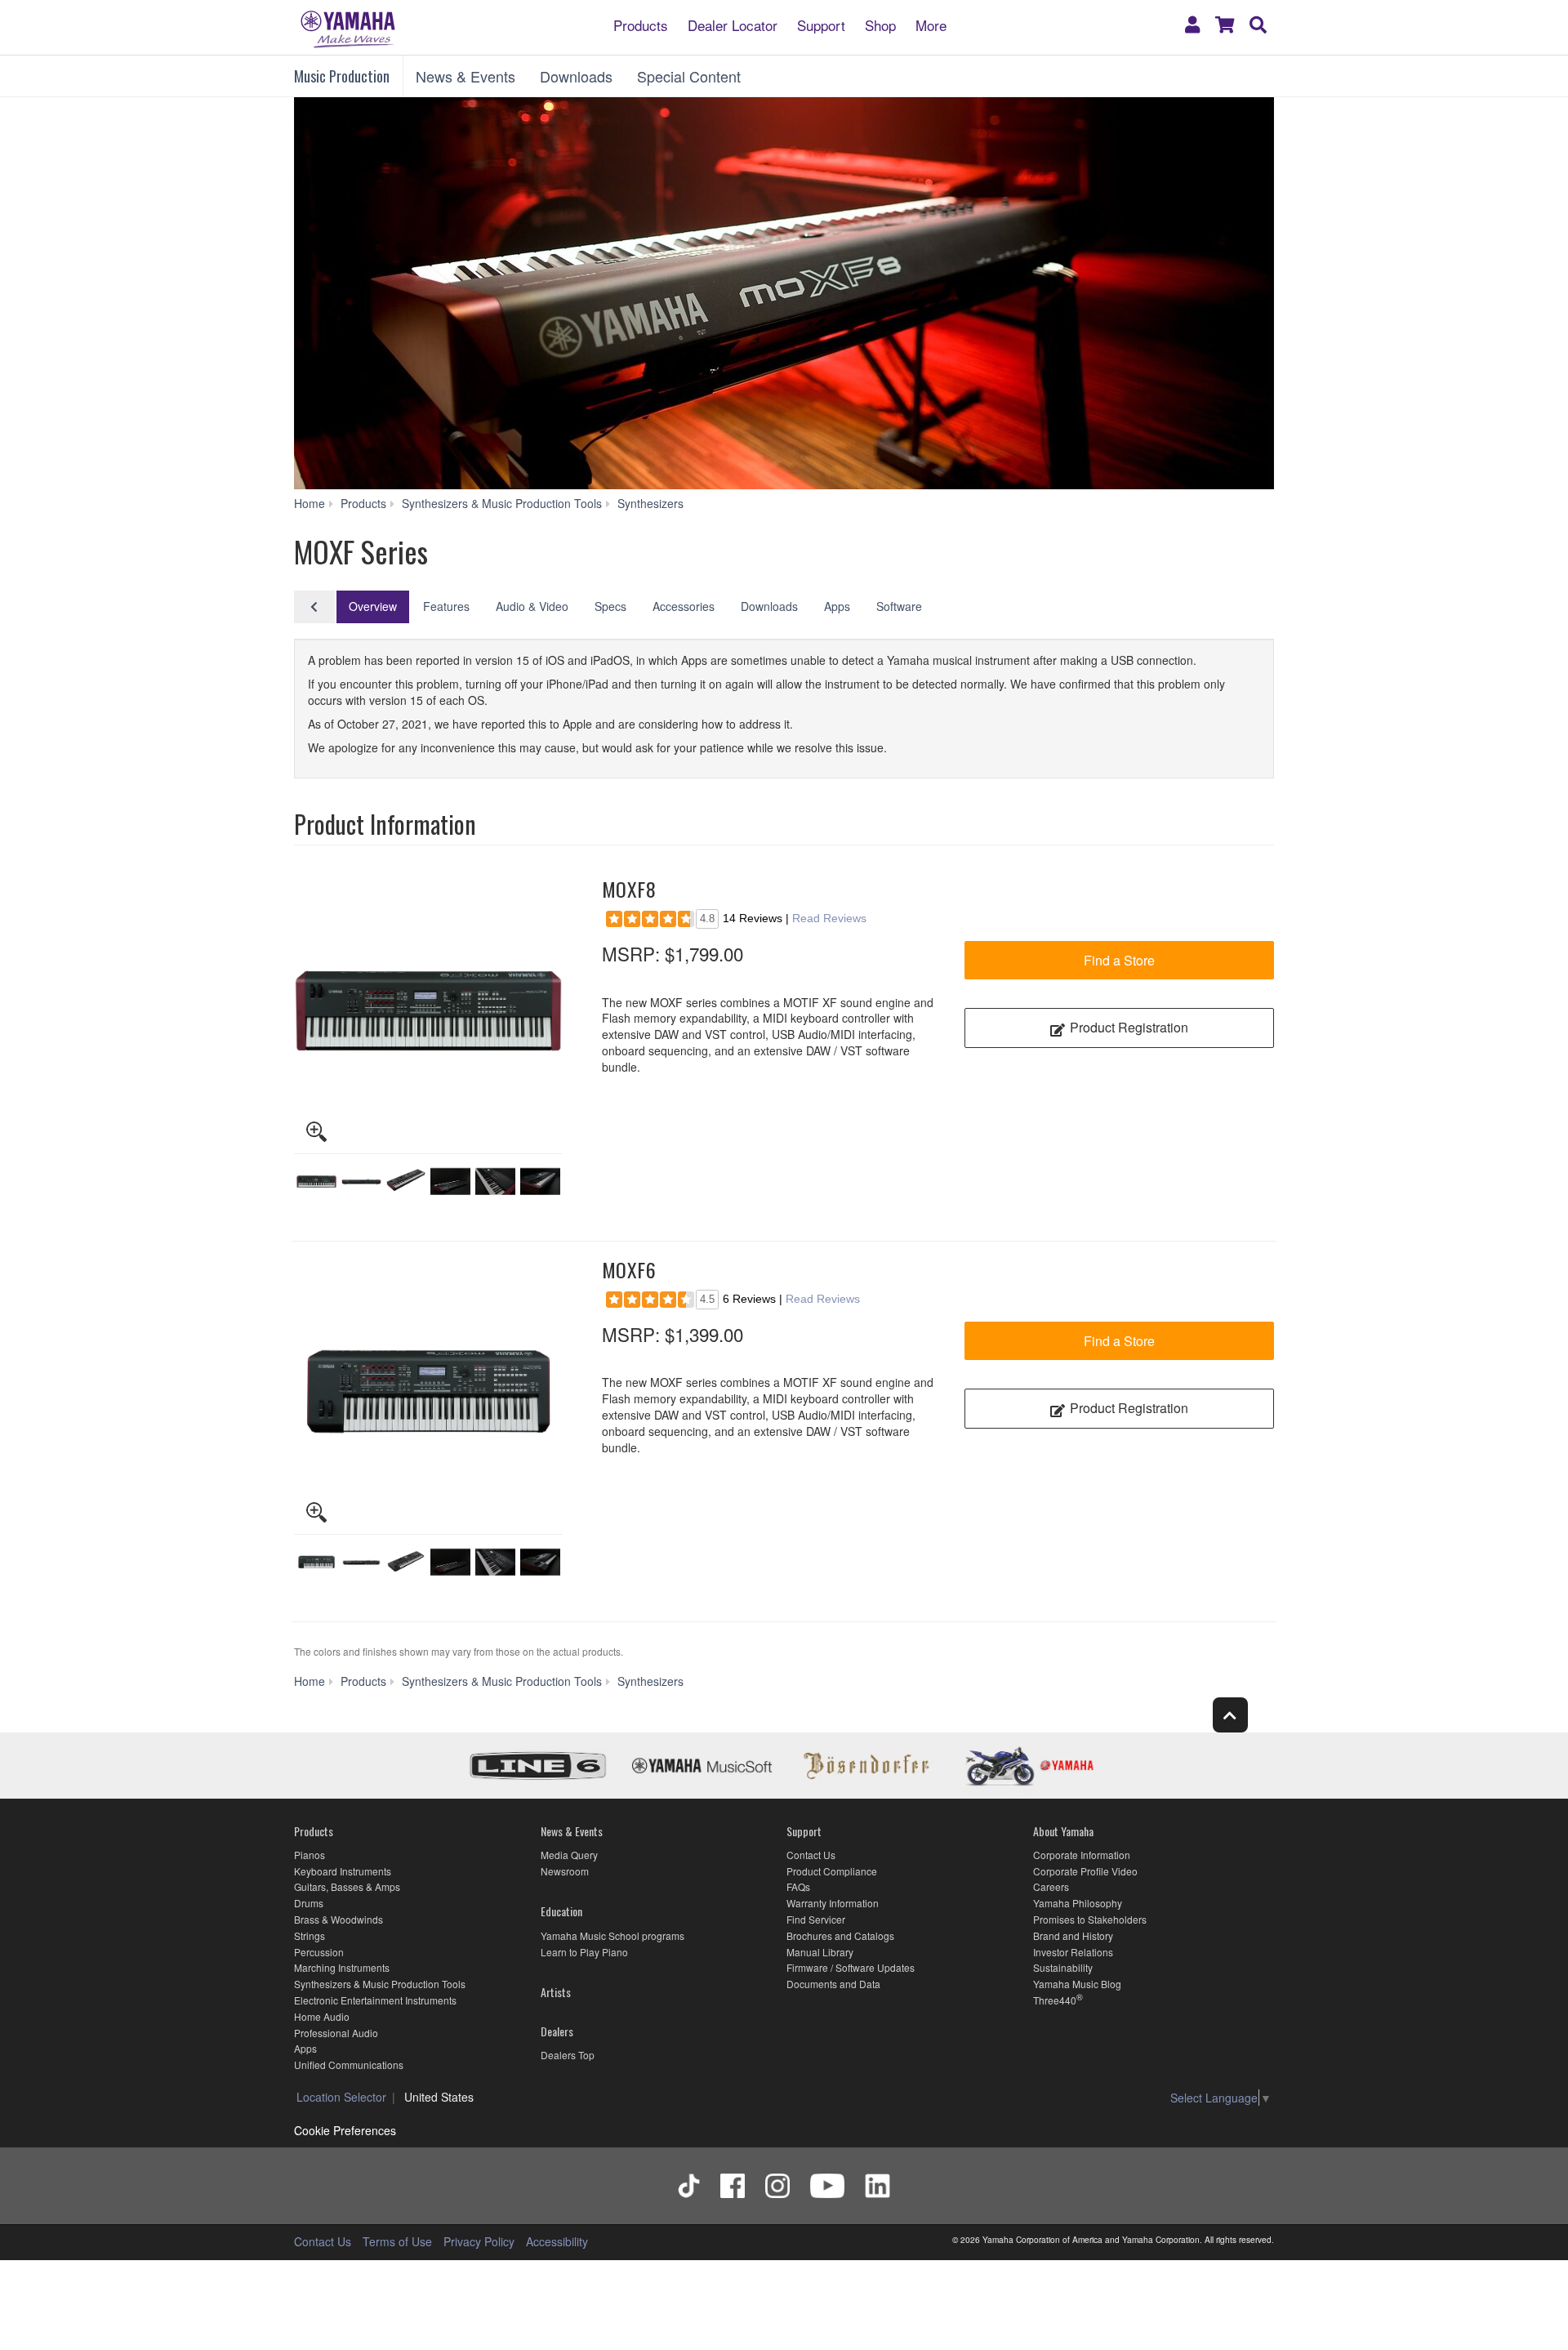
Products (641, 24)
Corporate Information (1082, 1855)
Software (899, 606)
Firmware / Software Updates (851, 1967)
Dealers (557, 2031)
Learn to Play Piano (584, 1952)
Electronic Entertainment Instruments (375, 2000)
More (931, 24)
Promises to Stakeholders (1090, 1919)
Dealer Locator (733, 24)
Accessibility (557, 2241)
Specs (610, 606)
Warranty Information (833, 1903)
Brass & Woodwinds (339, 1919)
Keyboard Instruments (343, 1871)
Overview (373, 606)
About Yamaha (1063, 1831)
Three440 (1055, 2000)
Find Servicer (816, 1919)
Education (561, 1911)
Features (446, 606)
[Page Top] (1230, 1715)
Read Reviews (829, 918)
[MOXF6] (428, 1391)
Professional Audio (336, 2033)
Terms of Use (397, 2241)
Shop (880, 24)
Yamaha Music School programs (612, 1935)
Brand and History (1073, 1935)
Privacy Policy (479, 2241)
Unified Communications (349, 2065)
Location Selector (341, 2097)
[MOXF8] (428, 1011)
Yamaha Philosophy (1078, 1903)
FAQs (798, 1886)
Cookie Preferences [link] (345, 2130)
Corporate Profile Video (1085, 1871)
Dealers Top (568, 2055)
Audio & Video (532, 606)
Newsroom (565, 1871)
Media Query (569, 1855)
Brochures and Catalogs (840, 1935)
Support (821, 24)
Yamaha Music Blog (1077, 1984)
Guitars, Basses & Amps (347, 1886)
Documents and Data (833, 1984)
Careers (1051, 1886)
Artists (556, 1992)
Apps (837, 606)
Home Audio (322, 2016)
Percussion (319, 1952)
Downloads (576, 76)
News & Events (465, 76)
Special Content (689, 76)
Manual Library (820, 1952)
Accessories (684, 606)
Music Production (342, 76)
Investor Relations (1073, 1952)
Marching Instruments (342, 1967)
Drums (309, 1903)
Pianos (310, 1855)
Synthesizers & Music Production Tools (380, 1984)
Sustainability (1063, 1967)
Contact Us (811, 1855)
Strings (310, 1935)
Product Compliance (832, 1871)
